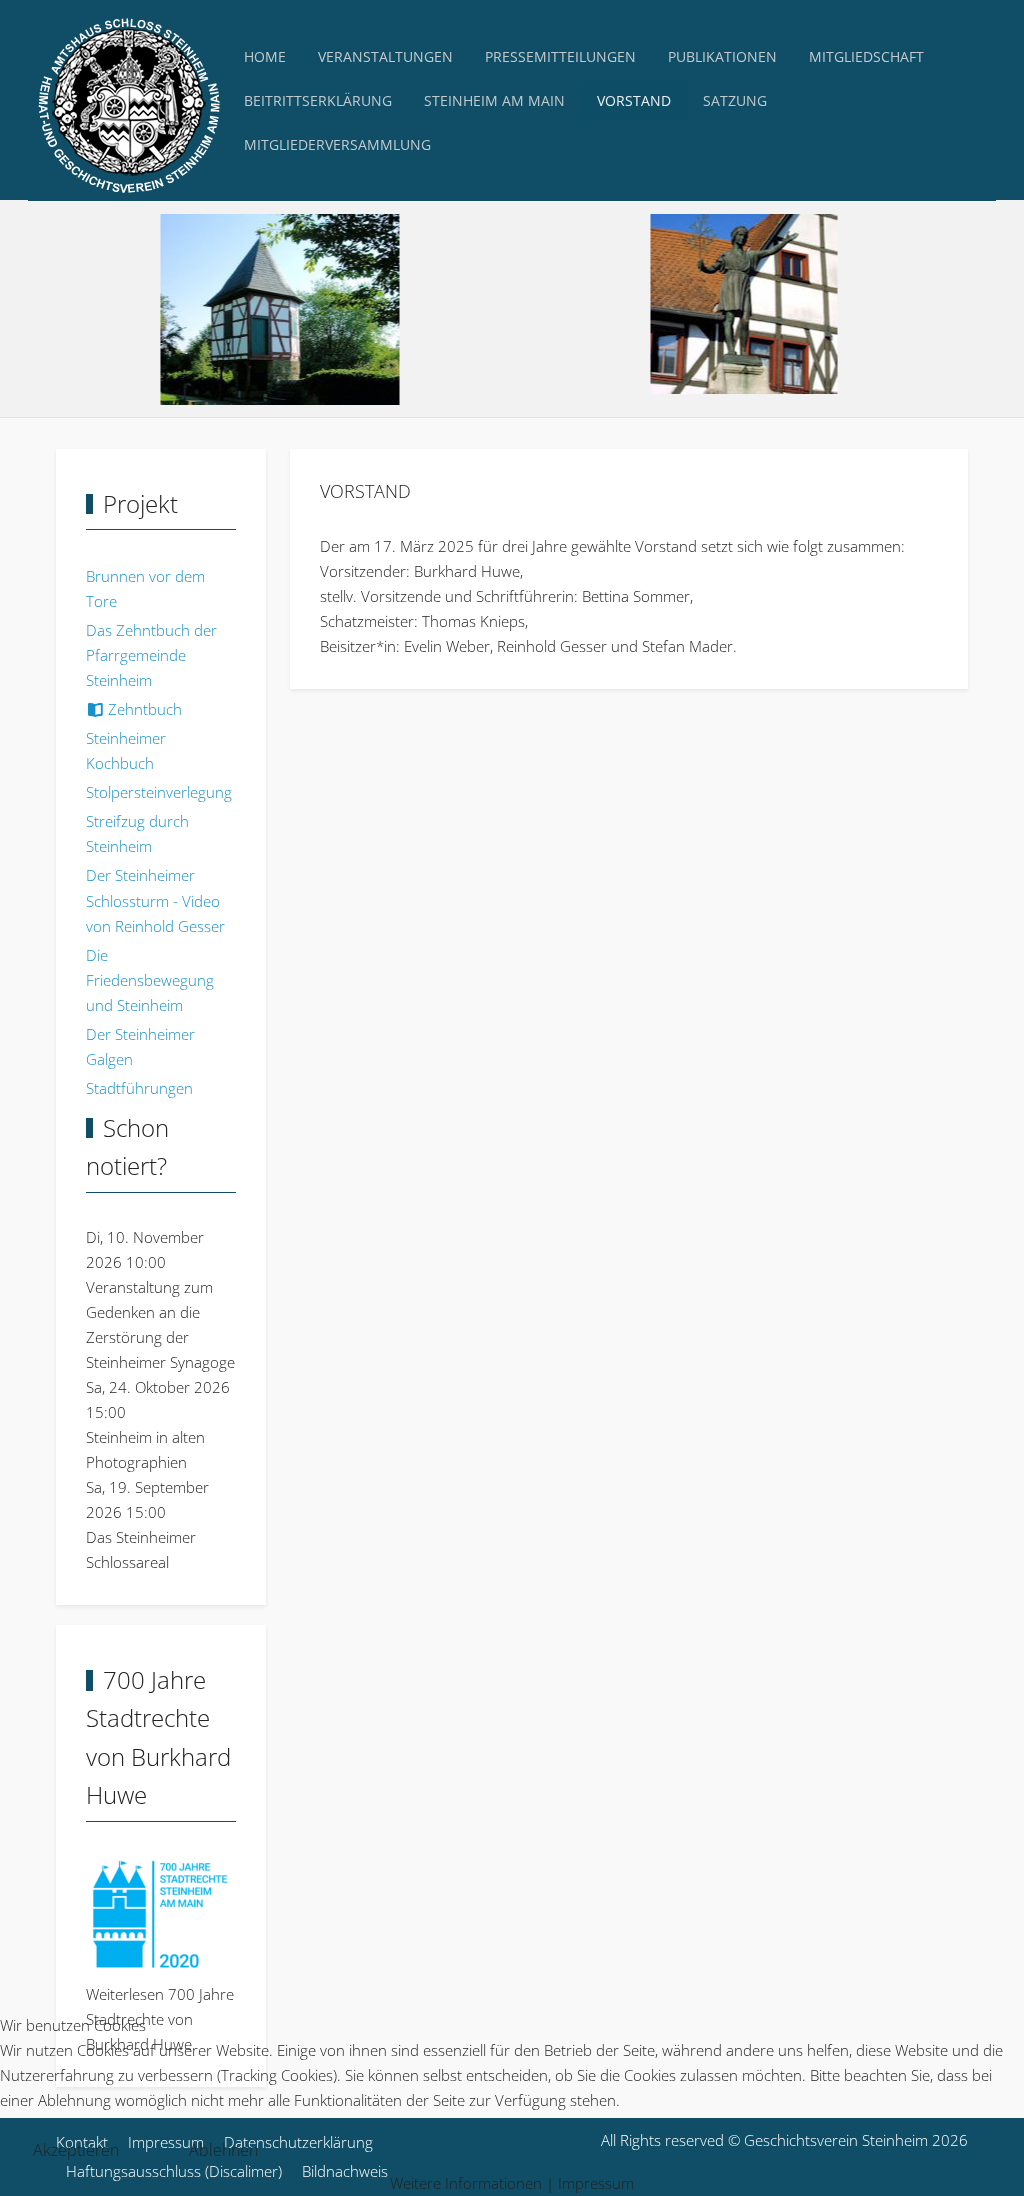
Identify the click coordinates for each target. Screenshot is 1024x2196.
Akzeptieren (76, 2150)
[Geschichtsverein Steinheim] (128, 101)
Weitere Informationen (466, 2183)
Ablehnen (223, 2150)
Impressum (596, 2183)
